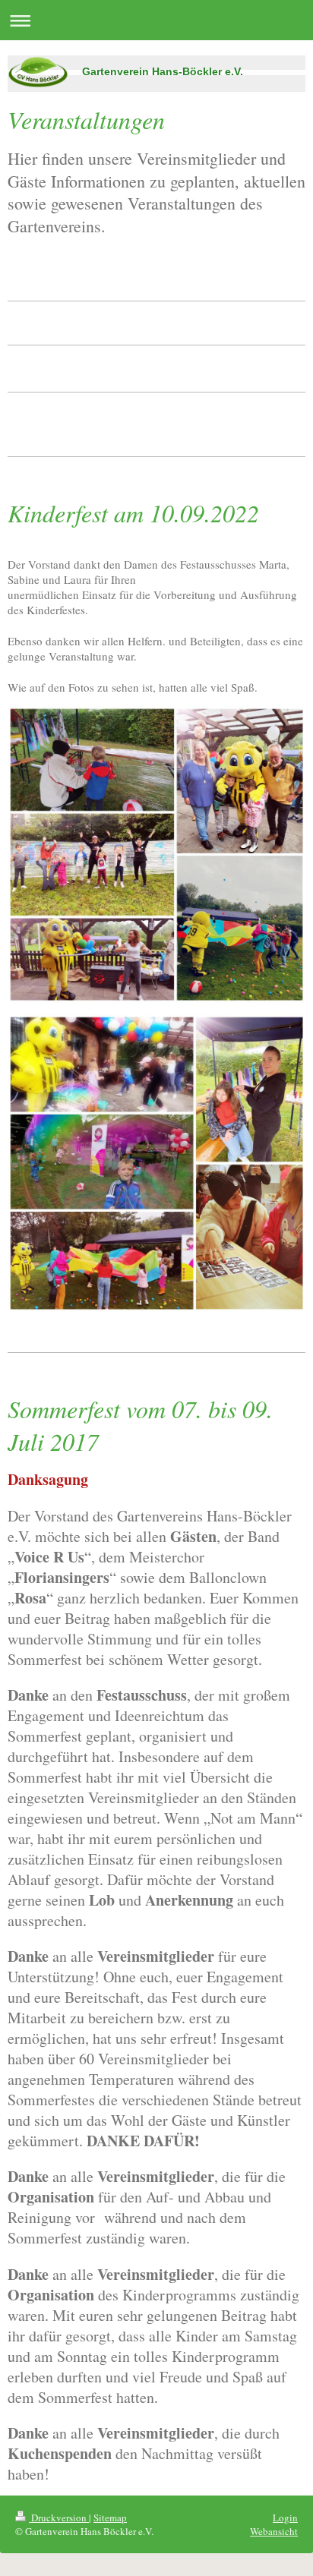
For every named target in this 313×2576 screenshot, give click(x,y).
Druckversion (59, 2518)
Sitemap (110, 2518)
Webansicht (274, 2531)
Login (285, 2518)
